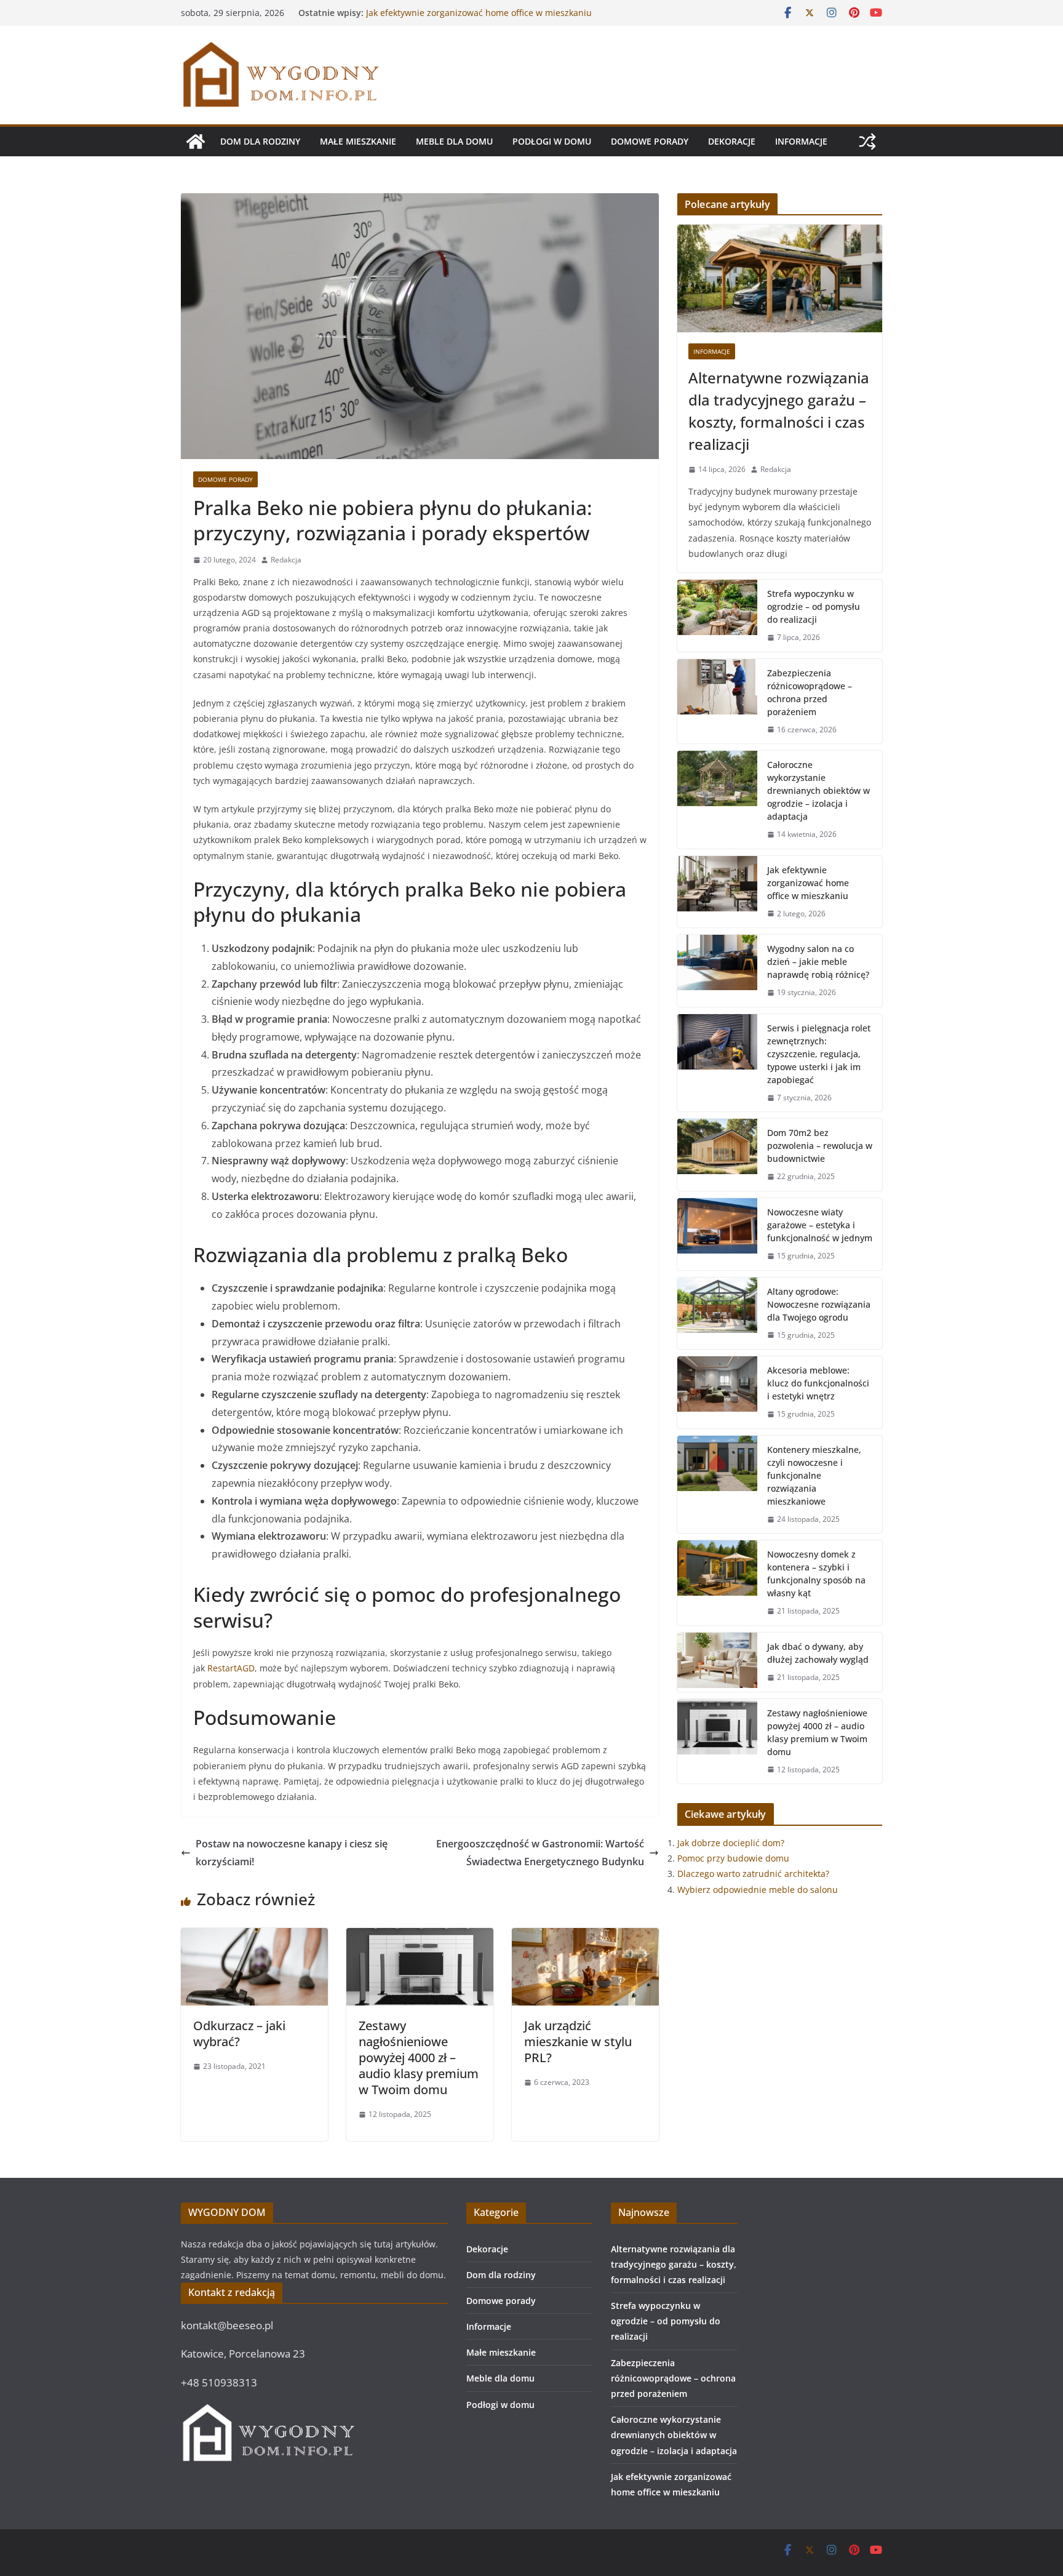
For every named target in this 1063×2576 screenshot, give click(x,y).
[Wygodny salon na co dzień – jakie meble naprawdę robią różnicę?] (717, 971)
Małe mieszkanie (358, 141)
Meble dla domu (454, 141)
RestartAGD (231, 1668)
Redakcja (286, 560)
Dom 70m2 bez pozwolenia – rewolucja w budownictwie (820, 1146)
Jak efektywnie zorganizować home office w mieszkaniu (808, 883)
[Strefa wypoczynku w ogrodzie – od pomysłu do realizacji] (717, 616)
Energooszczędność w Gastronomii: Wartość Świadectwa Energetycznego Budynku (540, 1853)
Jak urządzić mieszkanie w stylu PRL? (578, 2042)
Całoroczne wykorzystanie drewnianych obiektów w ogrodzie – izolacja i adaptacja (471, 19)
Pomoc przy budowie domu (733, 1858)
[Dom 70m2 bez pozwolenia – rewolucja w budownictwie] (717, 1155)
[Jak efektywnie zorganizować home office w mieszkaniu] (717, 892)
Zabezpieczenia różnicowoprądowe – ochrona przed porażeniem (810, 692)
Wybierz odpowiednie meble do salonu (758, 1890)
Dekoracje (732, 141)
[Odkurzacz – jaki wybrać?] (254, 1937)
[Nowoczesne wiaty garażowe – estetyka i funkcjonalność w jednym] (717, 1234)
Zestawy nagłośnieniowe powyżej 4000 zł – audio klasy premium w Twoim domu (419, 2058)
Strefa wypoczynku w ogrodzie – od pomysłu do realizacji (814, 606)
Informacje (801, 141)
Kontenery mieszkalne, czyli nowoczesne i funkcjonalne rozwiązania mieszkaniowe (814, 1475)
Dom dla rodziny (260, 141)
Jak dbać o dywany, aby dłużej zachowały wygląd (818, 1653)
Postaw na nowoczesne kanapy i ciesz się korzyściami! (292, 1853)
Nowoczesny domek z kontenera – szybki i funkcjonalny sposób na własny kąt (816, 1574)
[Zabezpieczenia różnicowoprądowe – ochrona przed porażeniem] (717, 702)
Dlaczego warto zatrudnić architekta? (753, 1874)
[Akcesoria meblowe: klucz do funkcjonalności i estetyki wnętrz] (717, 1392)
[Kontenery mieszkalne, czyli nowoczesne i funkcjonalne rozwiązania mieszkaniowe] (717, 1485)
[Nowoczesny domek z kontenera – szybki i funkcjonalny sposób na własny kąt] (717, 1583)
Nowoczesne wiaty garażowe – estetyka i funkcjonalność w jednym (820, 1225)
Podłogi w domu (552, 141)
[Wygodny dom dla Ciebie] (196, 142)
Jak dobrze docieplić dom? (731, 1843)
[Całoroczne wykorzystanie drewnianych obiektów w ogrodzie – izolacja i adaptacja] (717, 800)
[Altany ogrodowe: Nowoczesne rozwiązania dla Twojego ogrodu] (717, 1314)
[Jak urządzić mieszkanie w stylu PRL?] (585, 1937)
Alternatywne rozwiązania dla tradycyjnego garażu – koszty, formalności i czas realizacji (779, 411)
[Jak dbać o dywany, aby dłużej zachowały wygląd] (717, 1662)
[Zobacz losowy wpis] (867, 142)
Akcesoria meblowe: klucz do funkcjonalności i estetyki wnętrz (818, 1383)
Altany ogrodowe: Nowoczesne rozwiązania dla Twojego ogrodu (819, 1304)
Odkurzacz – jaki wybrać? (239, 2034)
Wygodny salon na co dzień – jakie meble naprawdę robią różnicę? (818, 962)
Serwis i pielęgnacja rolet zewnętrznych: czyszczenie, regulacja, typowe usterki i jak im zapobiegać (819, 1054)
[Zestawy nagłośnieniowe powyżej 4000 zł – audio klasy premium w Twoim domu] (420, 1937)
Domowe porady (650, 141)
